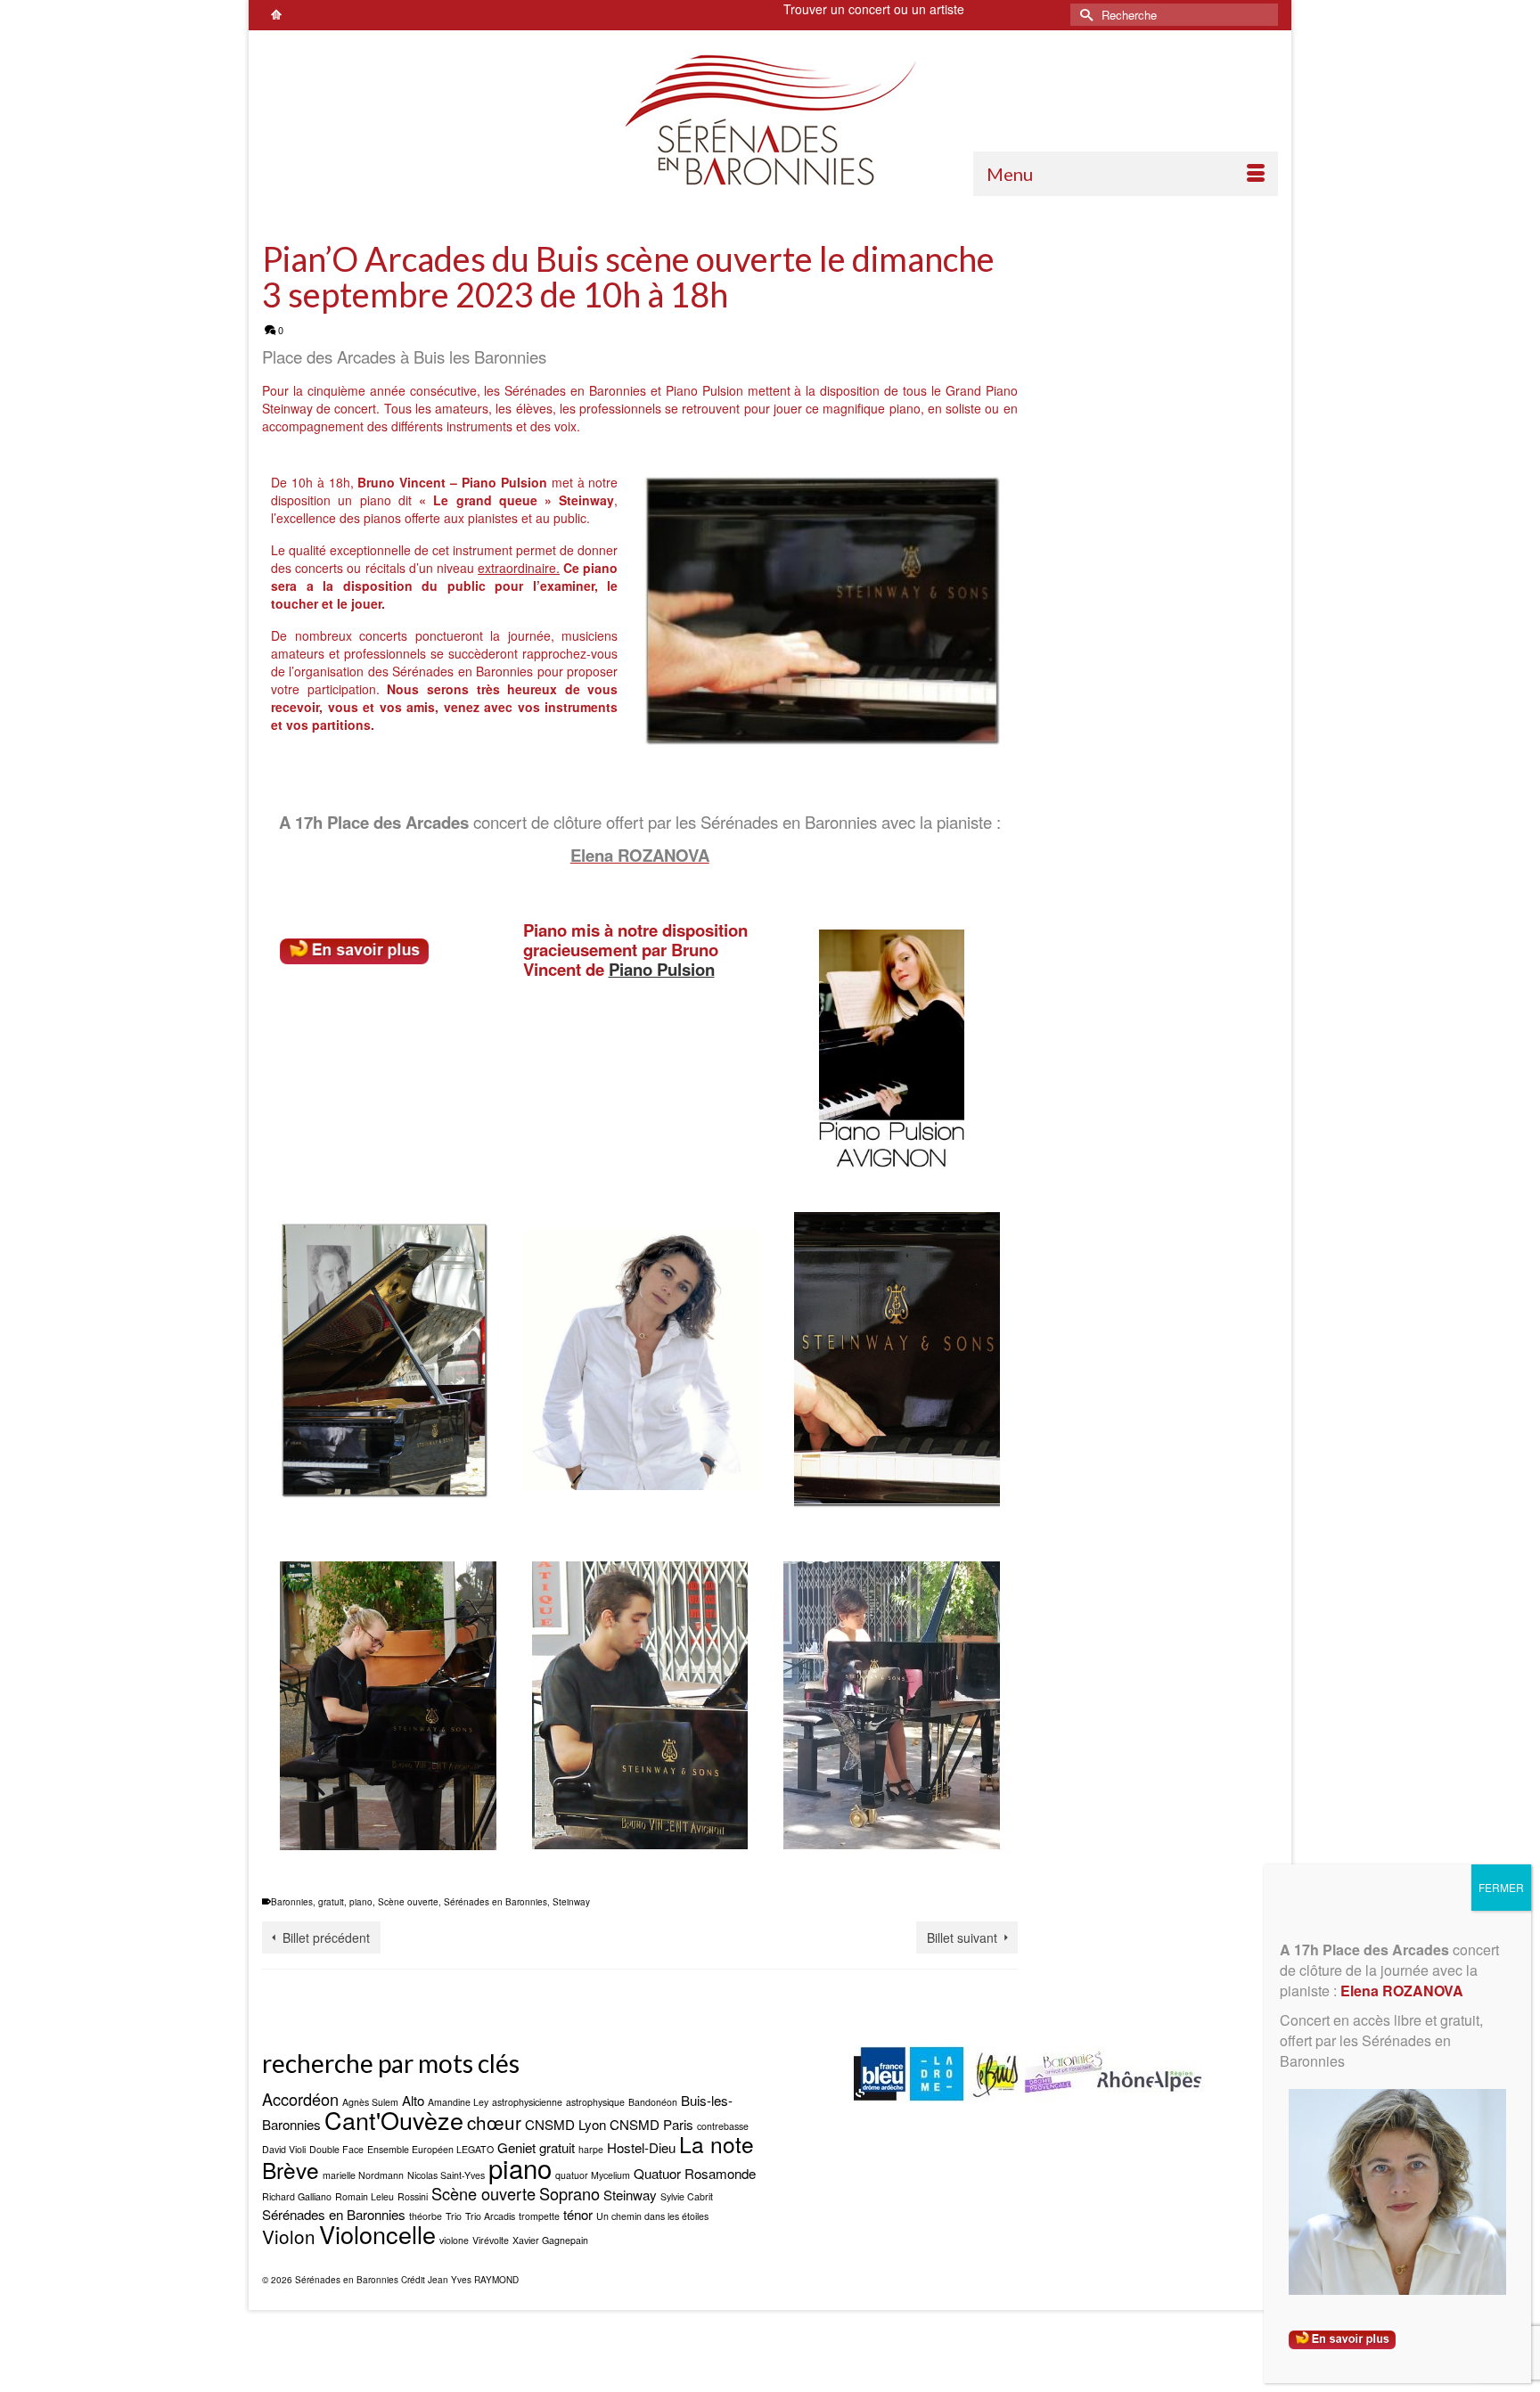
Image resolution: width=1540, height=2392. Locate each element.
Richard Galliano (297, 2196)
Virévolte (491, 2240)
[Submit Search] (1084, 15)
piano (361, 1902)
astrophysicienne (527, 2102)
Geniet (516, 2147)
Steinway (571, 1902)
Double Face (336, 2149)
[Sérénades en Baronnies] (770, 119)
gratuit (331, 1902)
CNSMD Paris (651, 2124)
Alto (413, 2100)
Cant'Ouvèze (394, 2120)
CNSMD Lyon (565, 2124)
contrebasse (723, 2126)
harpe (591, 2149)
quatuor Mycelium (593, 2175)
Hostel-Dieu (641, 2147)
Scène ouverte (408, 1902)
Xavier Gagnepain (550, 2240)
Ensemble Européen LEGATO (430, 2149)
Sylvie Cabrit (687, 2196)
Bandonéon (653, 2102)
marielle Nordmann (363, 2175)
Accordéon (300, 2099)
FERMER (1501, 1887)
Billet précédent (326, 1937)
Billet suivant (962, 1937)
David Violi (284, 2149)
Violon (289, 2236)
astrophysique (595, 2102)
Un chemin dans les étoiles (652, 2216)
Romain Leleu (365, 2196)
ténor (578, 2214)
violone (454, 2240)
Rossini (413, 2196)
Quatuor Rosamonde (695, 2173)
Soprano (569, 2193)
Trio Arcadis (490, 2216)
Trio (454, 2216)
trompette (539, 2216)
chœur (494, 2122)
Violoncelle (377, 2234)
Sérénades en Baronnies (496, 1902)
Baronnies (292, 1902)
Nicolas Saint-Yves (446, 2175)
